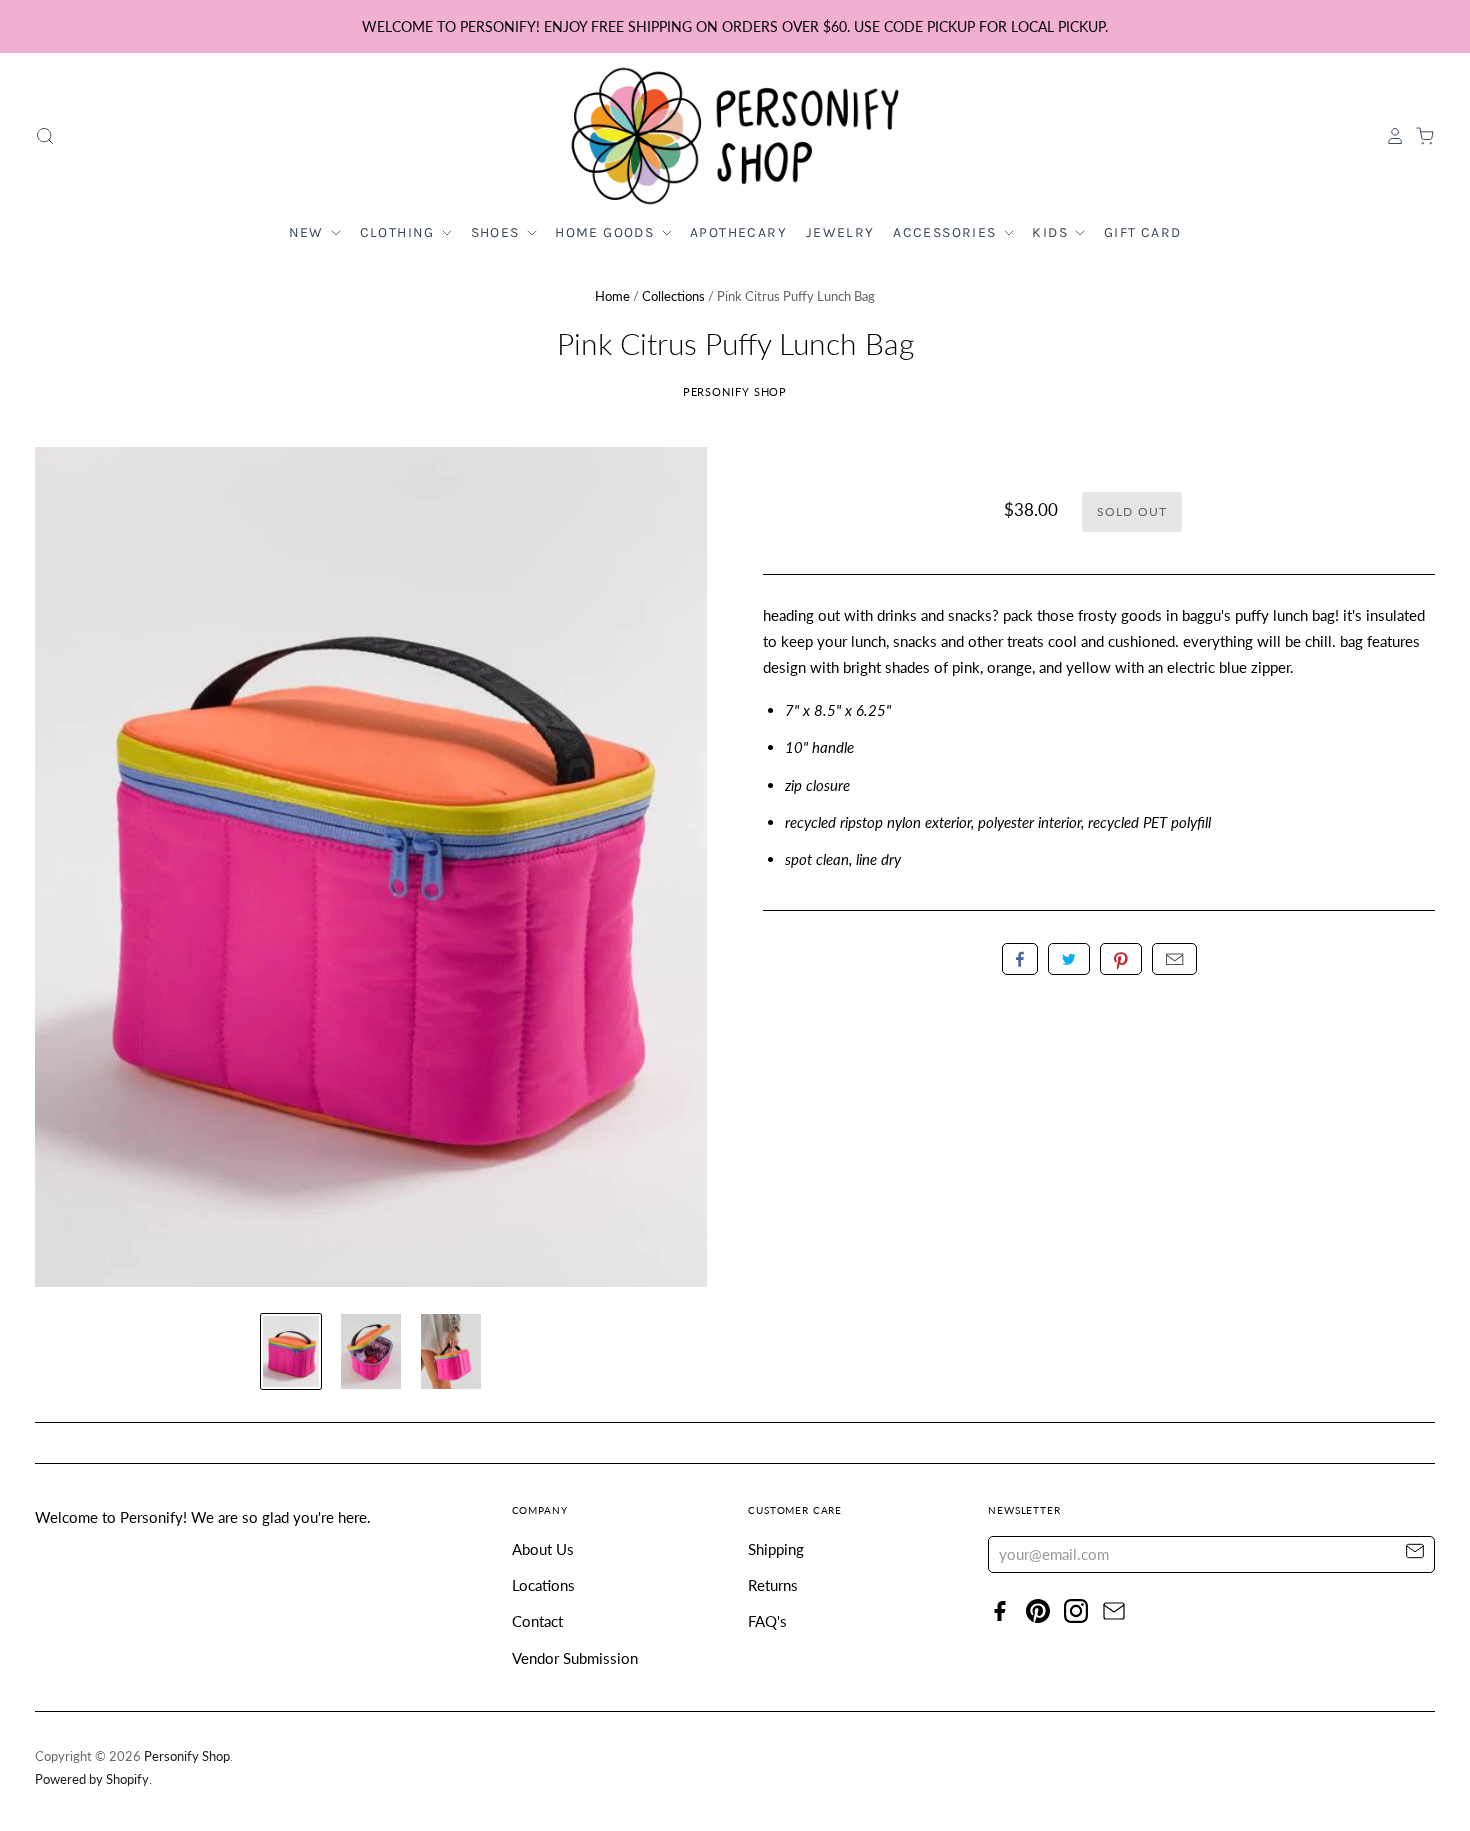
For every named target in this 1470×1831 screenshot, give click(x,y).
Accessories (947, 232)
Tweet (1069, 959)
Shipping (776, 1549)
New (309, 232)
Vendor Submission (575, 1658)
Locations (543, 1585)
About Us (543, 1549)
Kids (1052, 232)
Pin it (1121, 959)
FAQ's (767, 1621)
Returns (773, 1585)
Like (1020, 959)
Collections (673, 296)
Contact (537, 1621)
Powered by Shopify (92, 1779)
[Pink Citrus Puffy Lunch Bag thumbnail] (291, 1351)
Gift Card (1143, 232)
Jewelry (840, 232)
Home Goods (606, 232)
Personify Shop (735, 391)
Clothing (400, 232)
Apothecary (738, 232)
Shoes (497, 232)
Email (1174, 959)
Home (612, 296)
